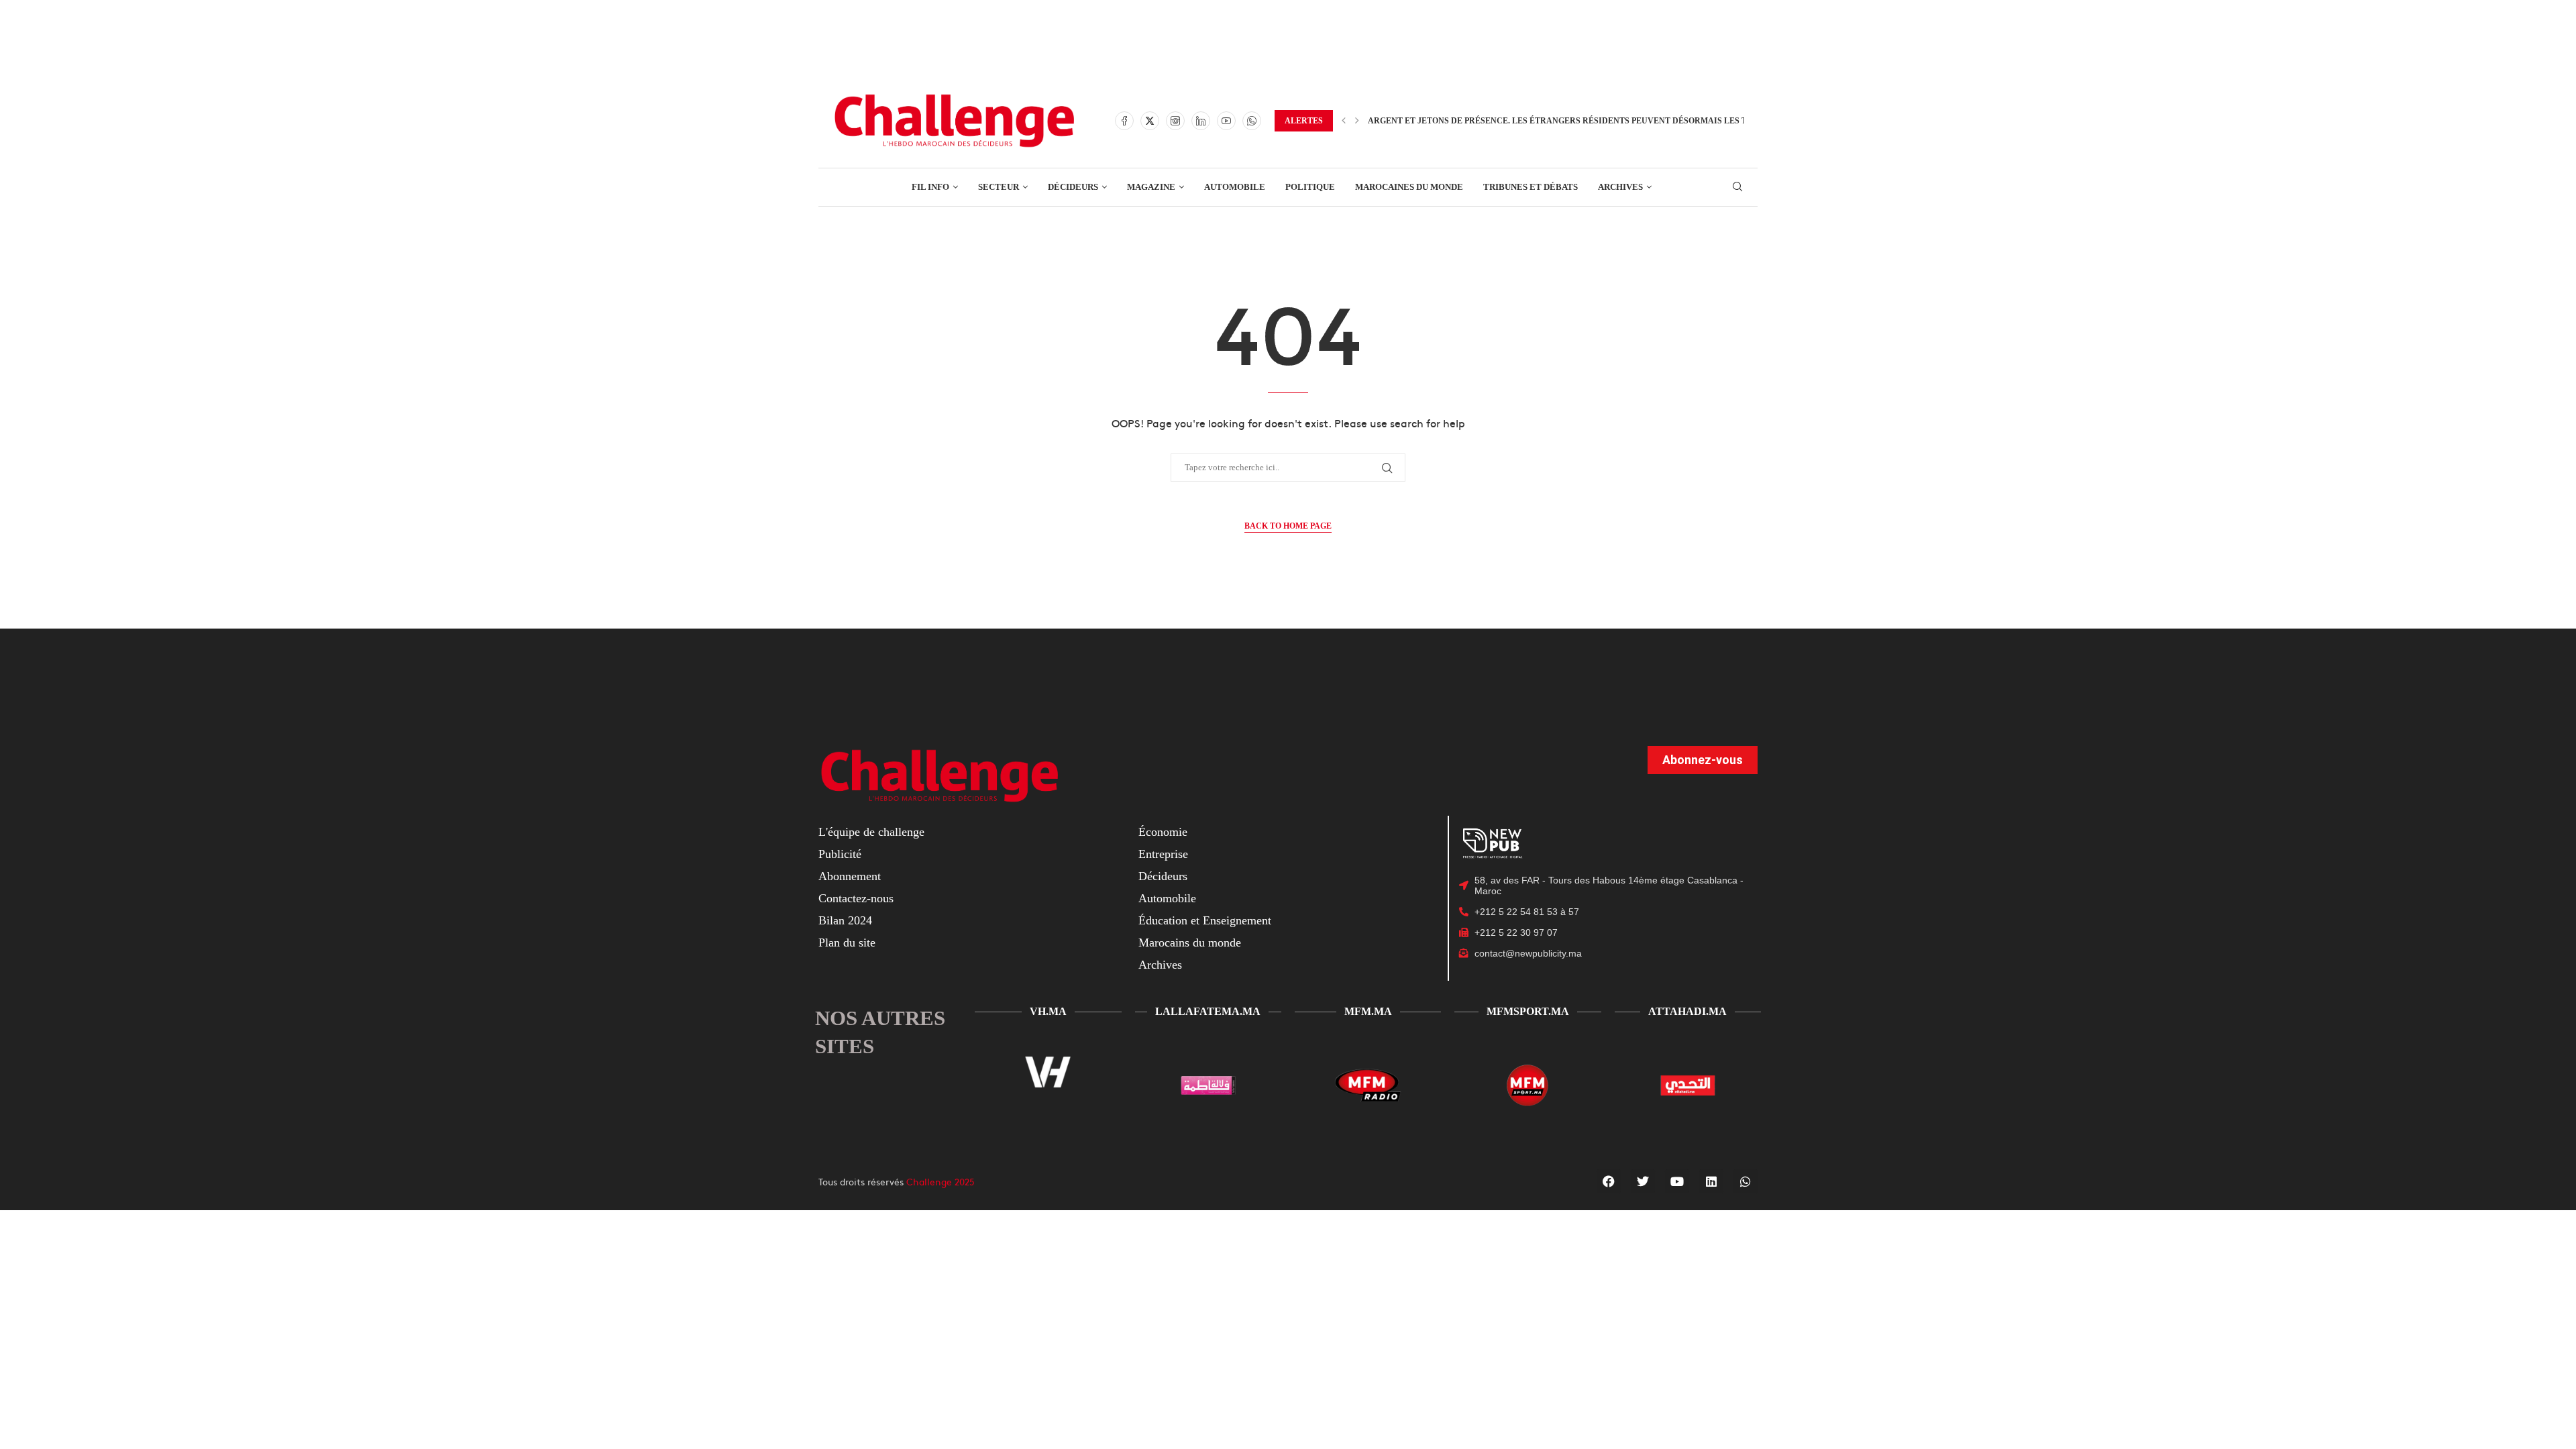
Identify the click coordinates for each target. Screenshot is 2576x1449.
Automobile (1167, 898)
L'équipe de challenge (871, 832)
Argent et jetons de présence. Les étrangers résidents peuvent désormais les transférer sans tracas (1612, 121)
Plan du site (847, 943)
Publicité (840, 854)
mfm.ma (1368, 1011)
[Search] (1737, 187)
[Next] (1357, 121)
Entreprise (1163, 854)
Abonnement (850, 876)
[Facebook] (1124, 121)
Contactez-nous (856, 898)
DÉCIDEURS (1073, 187)
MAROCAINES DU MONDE (1409, 187)
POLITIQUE (1310, 187)
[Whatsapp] (1252, 121)
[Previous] (1344, 121)
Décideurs (1163, 876)
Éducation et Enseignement (1205, 920)
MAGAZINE (1151, 187)
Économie (1163, 832)
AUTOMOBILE (1235, 187)
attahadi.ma (1687, 1011)
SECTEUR (999, 187)
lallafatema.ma (1208, 1011)
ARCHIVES (1620, 187)
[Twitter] (1150, 121)
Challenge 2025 (941, 1181)
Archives (1160, 965)
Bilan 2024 (845, 920)
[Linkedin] (1201, 121)
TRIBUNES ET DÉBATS (1531, 187)
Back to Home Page (1288, 526)
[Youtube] (1226, 121)
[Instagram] (1175, 121)
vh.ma (1048, 1011)
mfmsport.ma (1528, 1011)
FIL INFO (930, 187)
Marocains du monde (1190, 943)
